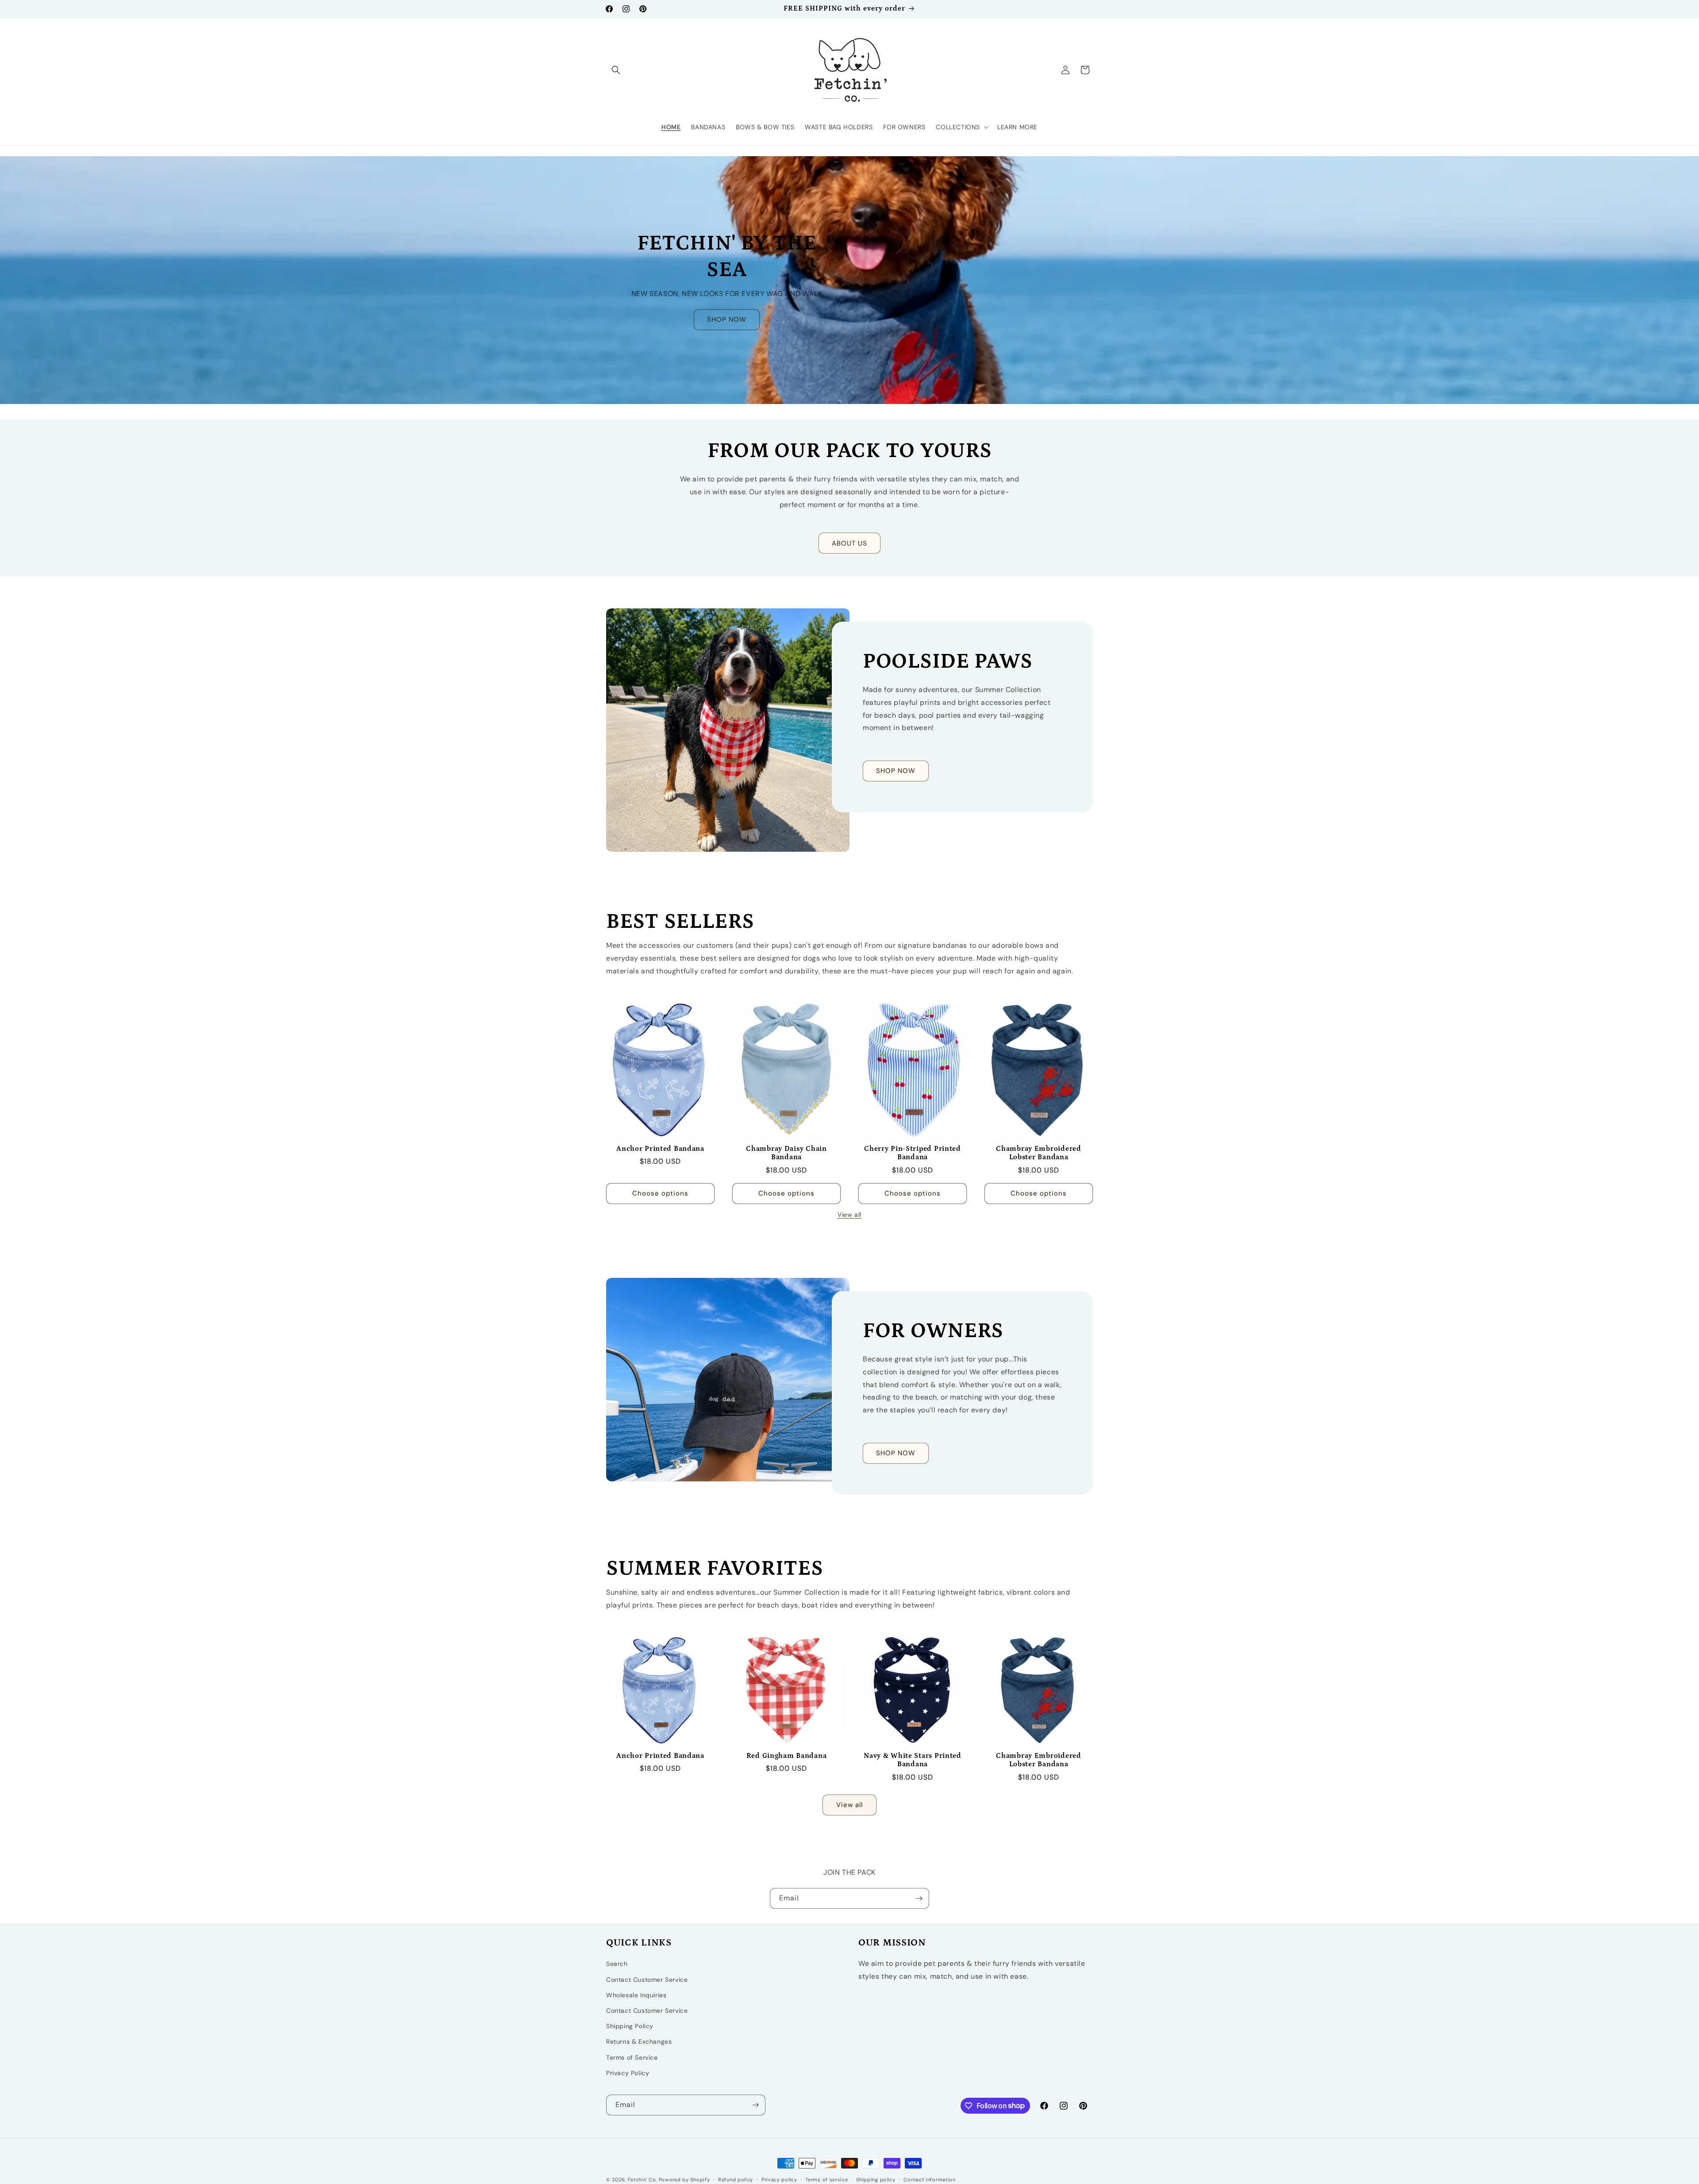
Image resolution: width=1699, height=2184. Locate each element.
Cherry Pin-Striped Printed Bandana (913, 1153)
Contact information (929, 2179)
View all (849, 1215)
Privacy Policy (628, 2073)
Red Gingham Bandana (787, 1756)
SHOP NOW (727, 320)
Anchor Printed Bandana (660, 1149)
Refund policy (736, 2179)
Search (617, 1964)
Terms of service (826, 2179)
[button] (616, 70)
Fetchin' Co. (642, 2180)
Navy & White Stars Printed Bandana (913, 1760)
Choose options (660, 1193)
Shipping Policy (630, 2026)
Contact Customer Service (647, 1980)
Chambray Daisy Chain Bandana (786, 1153)
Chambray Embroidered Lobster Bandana (1038, 1153)
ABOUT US (849, 543)
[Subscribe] (919, 1898)
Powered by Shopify (684, 2180)
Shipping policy (876, 2179)
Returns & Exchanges (639, 2042)
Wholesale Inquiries (636, 1995)
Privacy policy (779, 2179)
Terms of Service (632, 2057)
